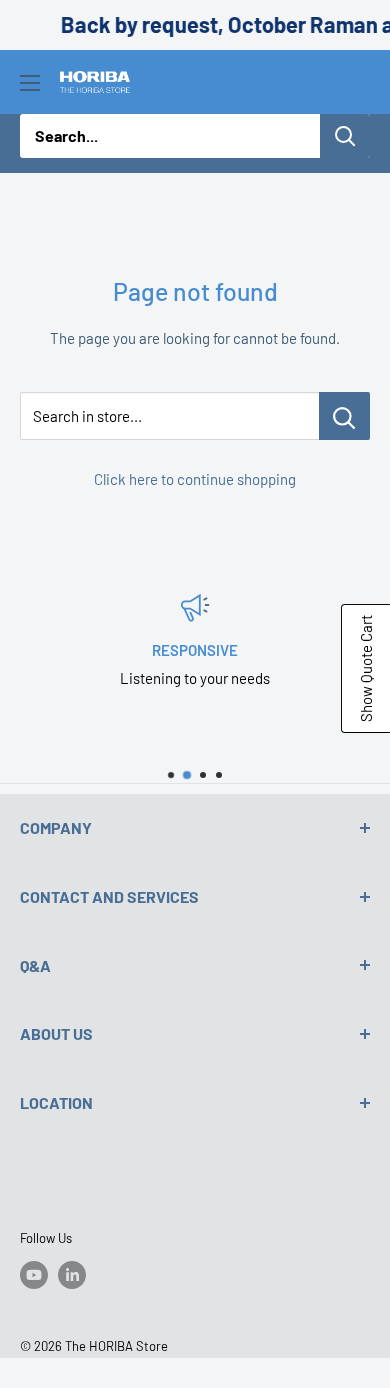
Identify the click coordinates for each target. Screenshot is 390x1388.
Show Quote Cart (366, 668)
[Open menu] (30, 83)
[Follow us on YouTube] (34, 1275)
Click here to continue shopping (195, 479)
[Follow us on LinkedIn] (72, 1275)
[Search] (345, 136)
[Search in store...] (344, 416)
